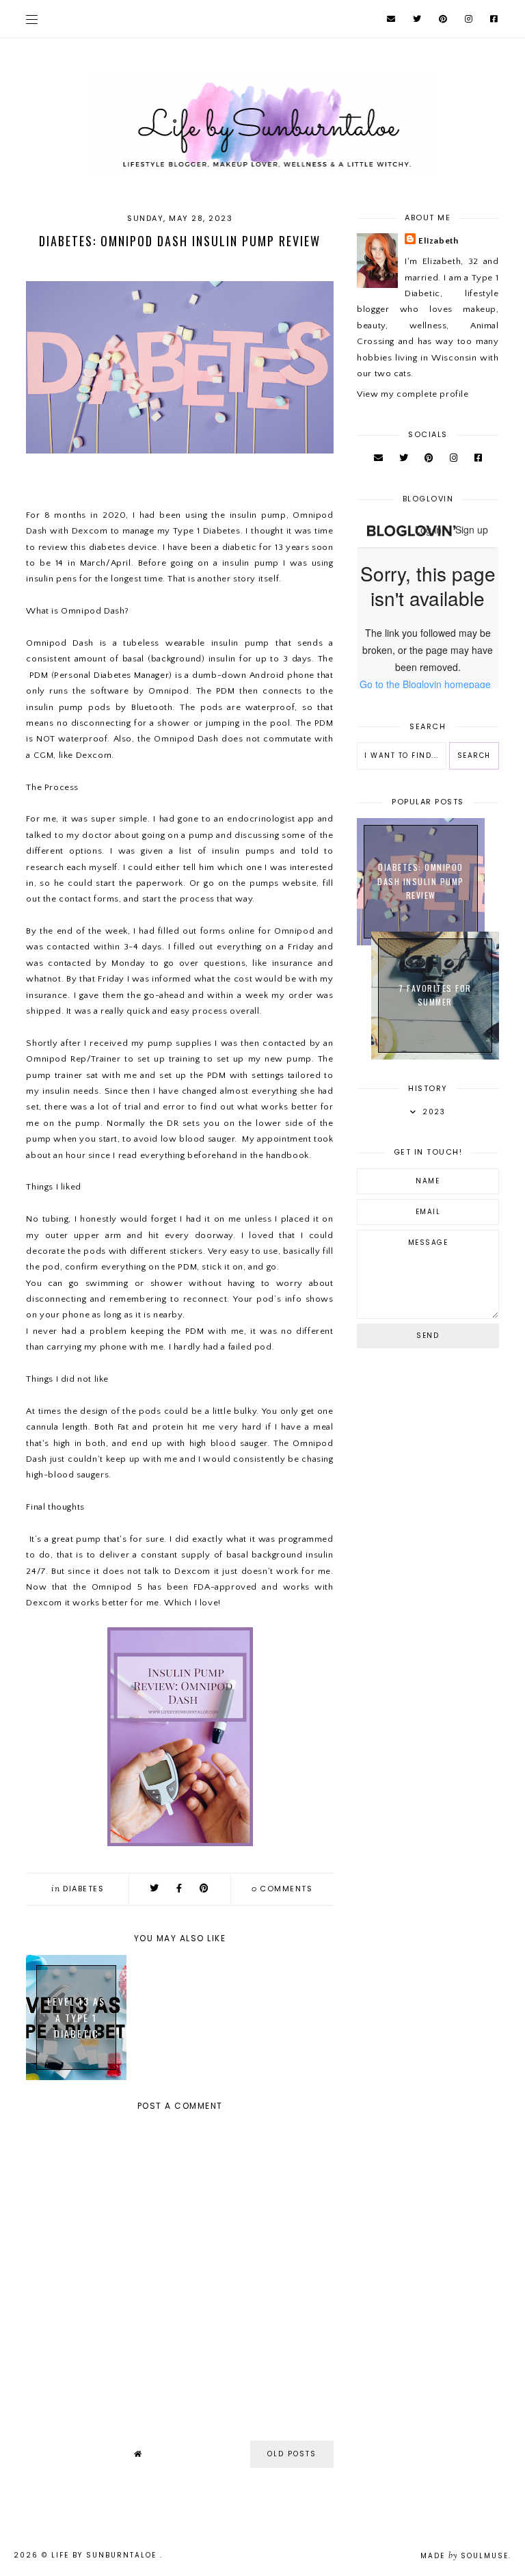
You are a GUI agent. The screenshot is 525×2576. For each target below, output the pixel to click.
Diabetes (83, 1889)
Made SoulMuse (465, 2556)
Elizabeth (438, 241)
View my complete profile (413, 394)
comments (282, 1889)
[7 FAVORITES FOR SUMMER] (435, 1057)
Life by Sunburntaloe (106, 2555)
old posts (292, 2454)
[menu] (32, 19)
